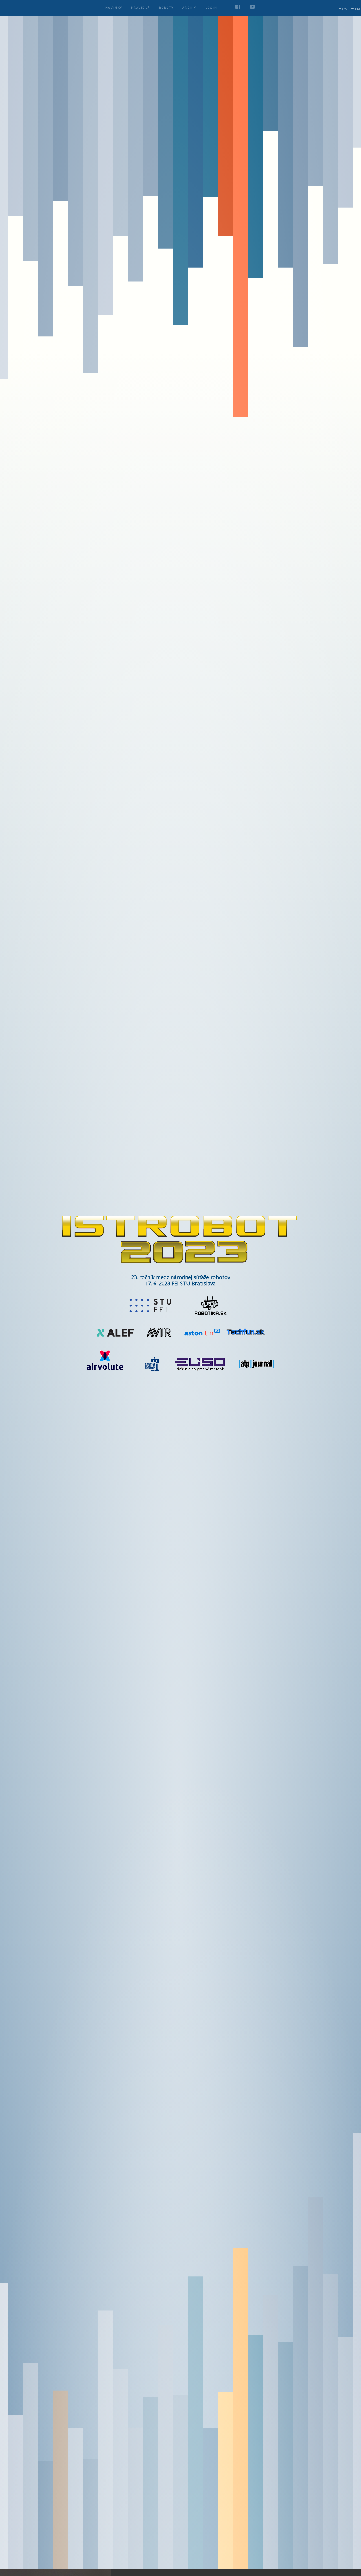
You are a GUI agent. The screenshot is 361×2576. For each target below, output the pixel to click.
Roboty (166, 8)
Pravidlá (140, 8)
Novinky (114, 8)
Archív (189, 8)
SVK (344, 9)
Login (212, 8)
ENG (357, 9)
